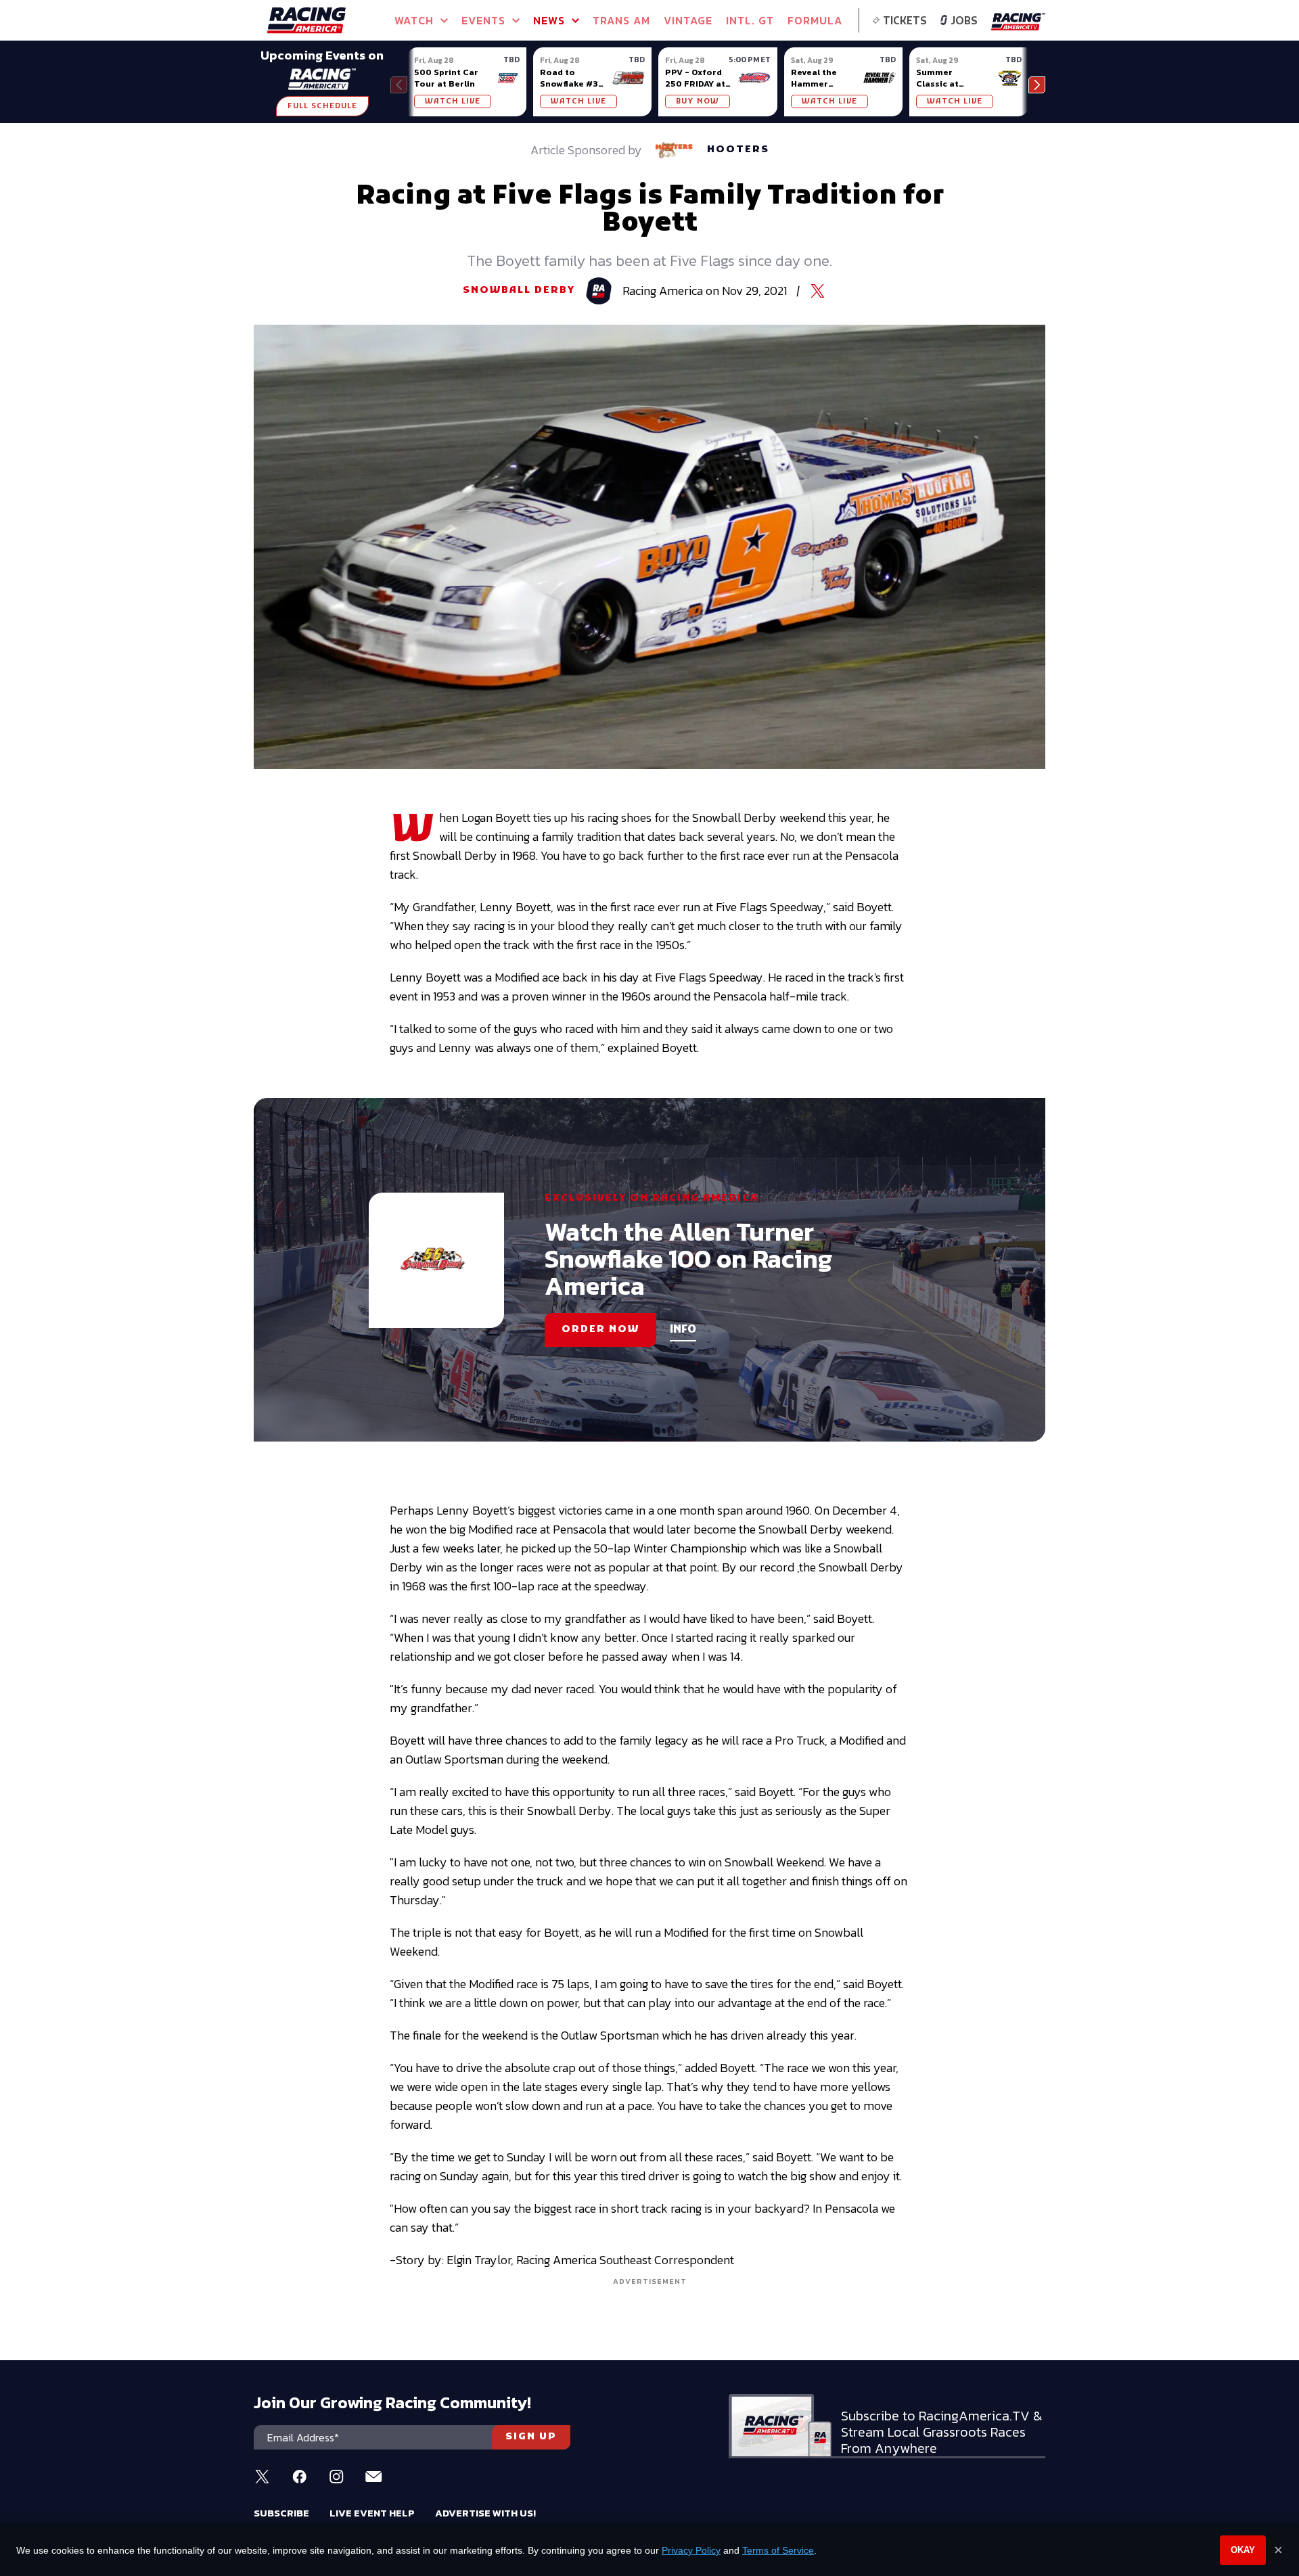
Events (483, 20)
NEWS (549, 20)
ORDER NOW (600, 1330)
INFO (683, 1330)
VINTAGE (688, 20)
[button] (1037, 85)
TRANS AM (621, 20)
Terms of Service (778, 2550)
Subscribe (281, 2513)
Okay (1243, 2550)
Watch (414, 20)
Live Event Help (372, 2513)
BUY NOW (698, 101)
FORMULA (815, 20)
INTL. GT (750, 20)
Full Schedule (322, 106)
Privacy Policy (691, 2550)
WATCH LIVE (453, 101)
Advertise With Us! (485, 2513)
